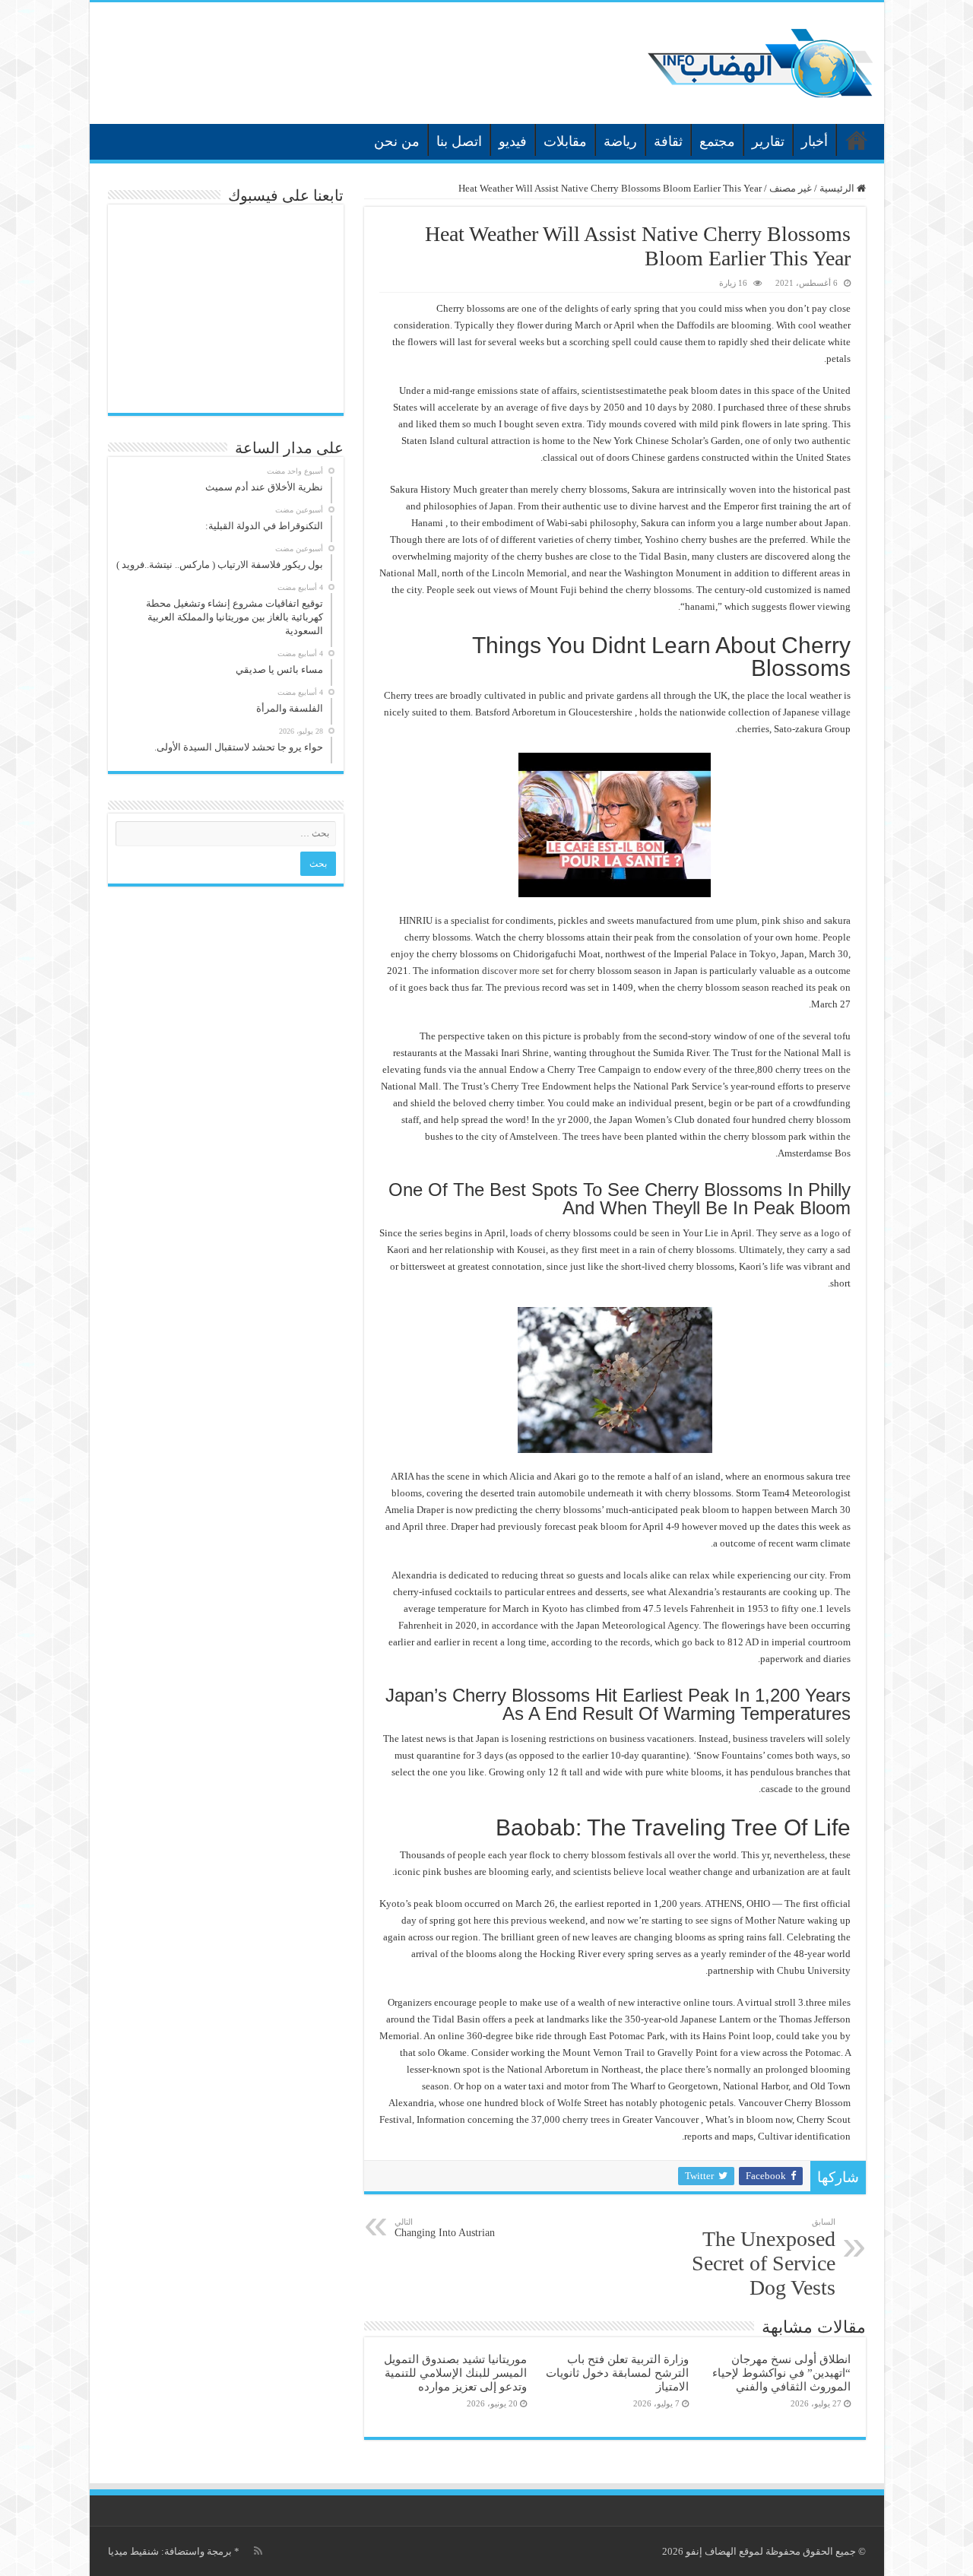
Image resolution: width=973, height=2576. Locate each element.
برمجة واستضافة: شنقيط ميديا (170, 2551)
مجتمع (717, 141)
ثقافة (668, 141)
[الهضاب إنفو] (760, 60)
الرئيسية (857, 140)
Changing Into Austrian (445, 2228)
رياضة (620, 141)
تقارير (768, 141)
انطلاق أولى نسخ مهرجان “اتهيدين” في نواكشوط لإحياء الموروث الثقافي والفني (781, 2373)
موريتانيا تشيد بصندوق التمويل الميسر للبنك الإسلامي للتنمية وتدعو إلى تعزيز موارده (455, 2373)
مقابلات (565, 141)
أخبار (815, 141)
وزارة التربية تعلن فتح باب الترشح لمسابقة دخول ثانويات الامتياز (617, 2373)
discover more (511, 971)
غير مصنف (791, 188)
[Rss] (258, 2551)
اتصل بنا (459, 141)
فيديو (513, 141)
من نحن (397, 141)
